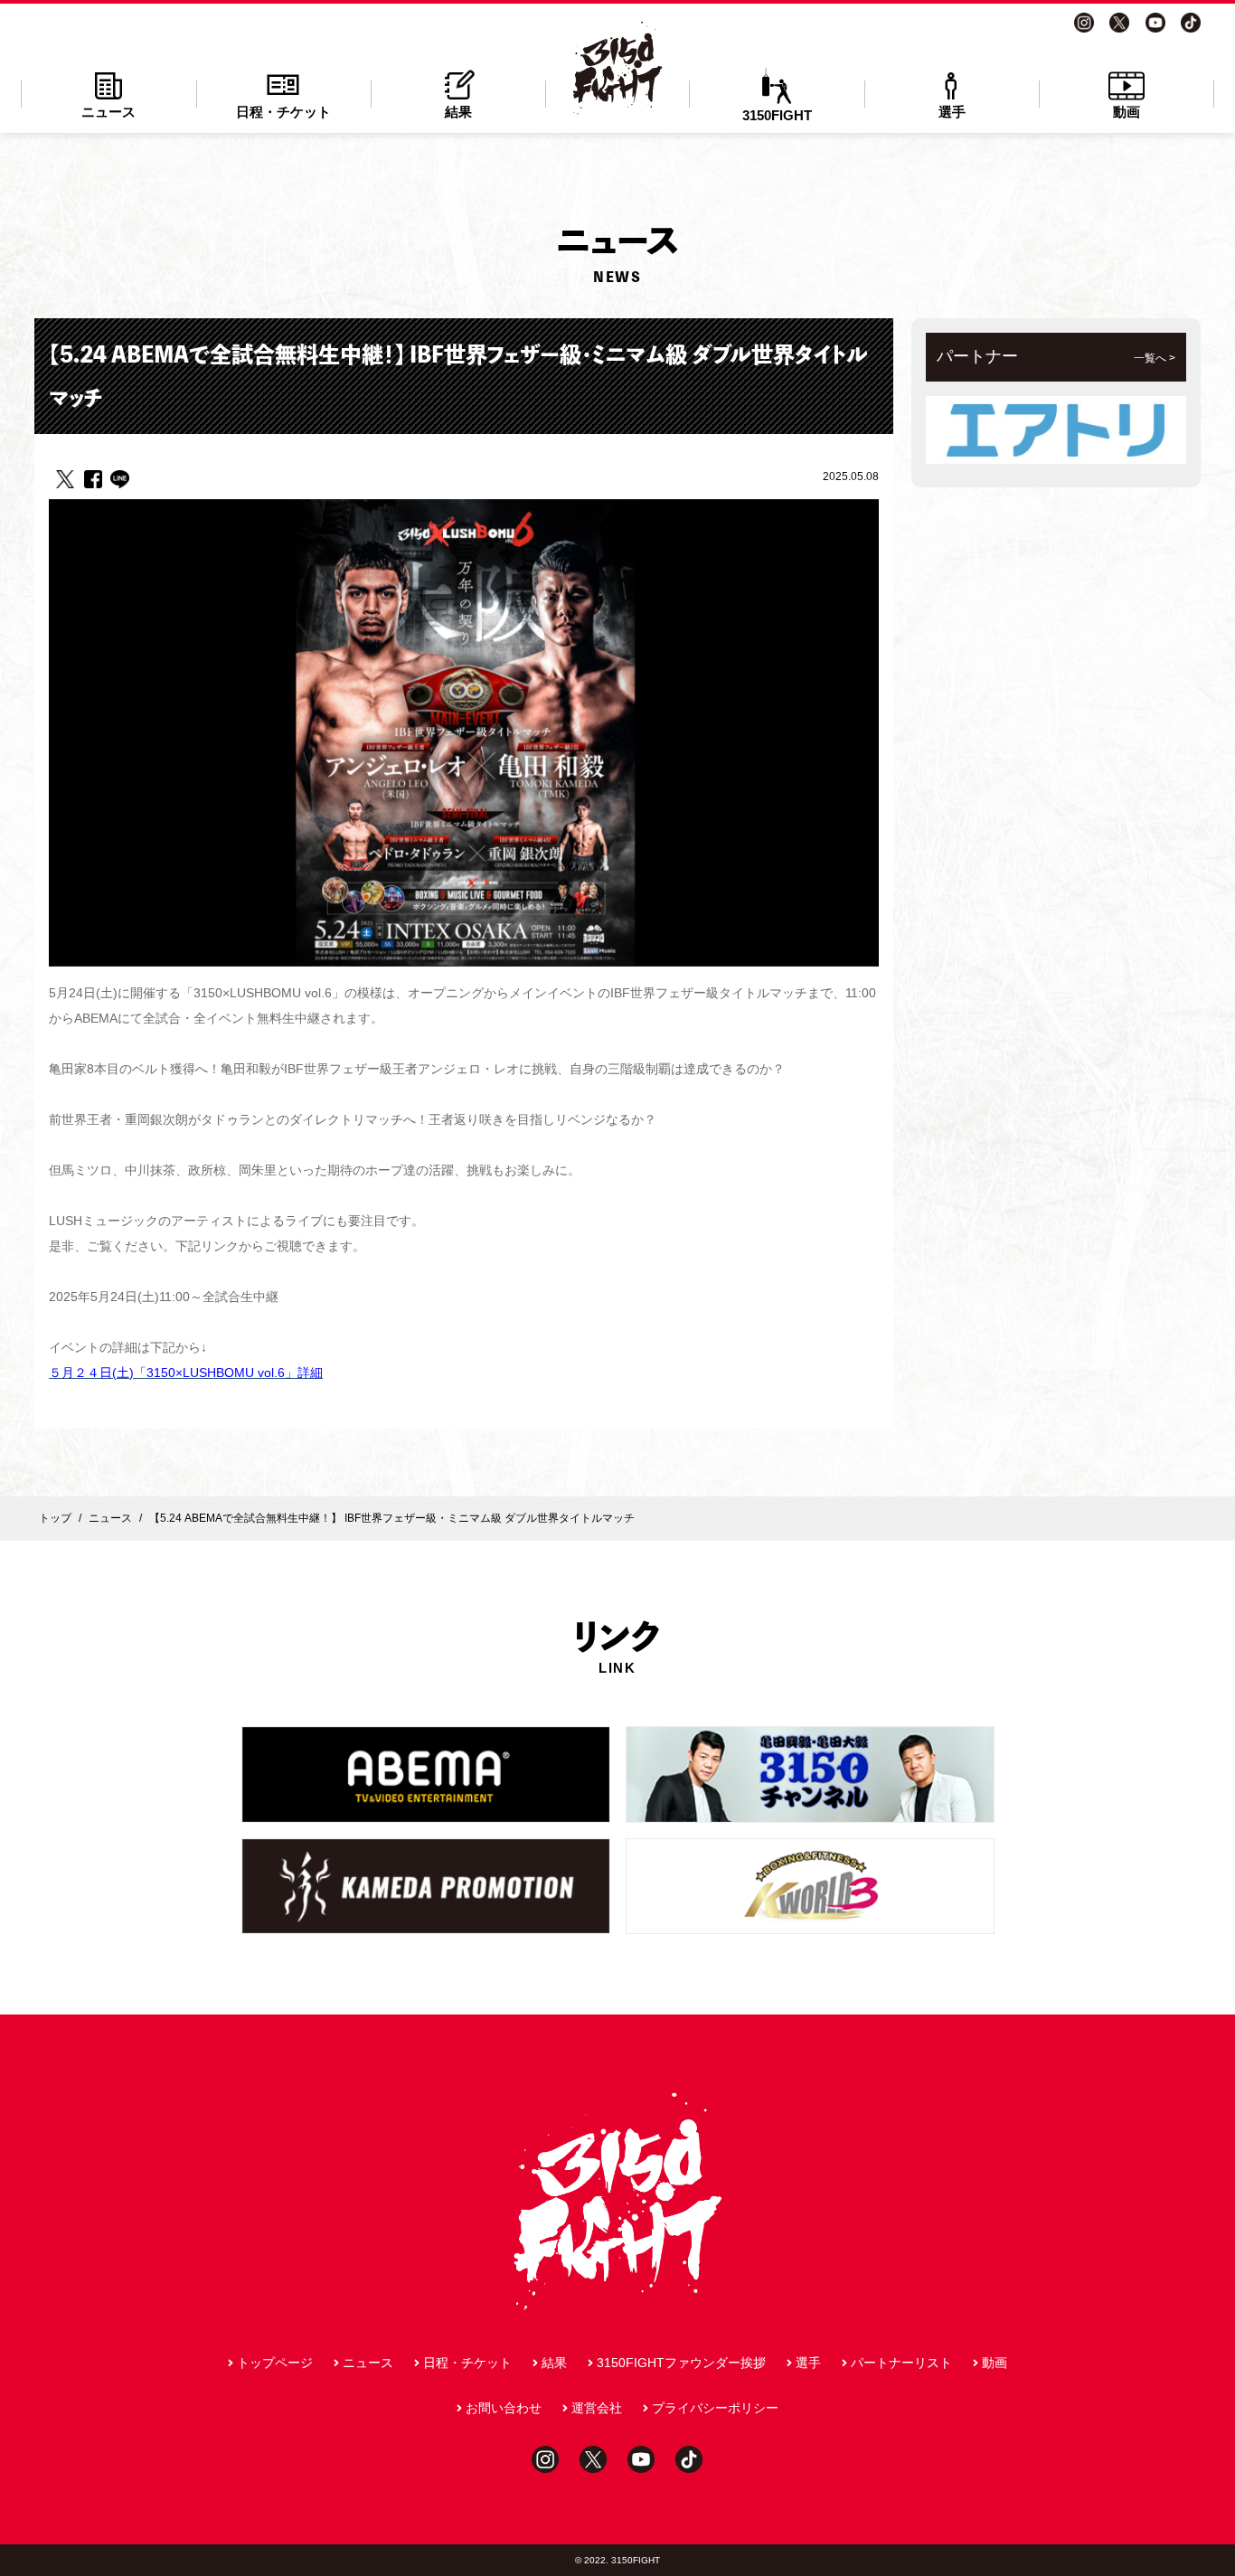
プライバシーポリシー (715, 2408)
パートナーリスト (901, 2363)
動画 (1127, 112)
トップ (55, 1518)
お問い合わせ (504, 2408)
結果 (458, 112)
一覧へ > (1155, 358)
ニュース (108, 112)
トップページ (275, 2363)
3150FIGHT (777, 115)
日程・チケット (283, 112)
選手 (952, 112)
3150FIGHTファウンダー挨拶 (681, 2363)
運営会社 (597, 2408)
